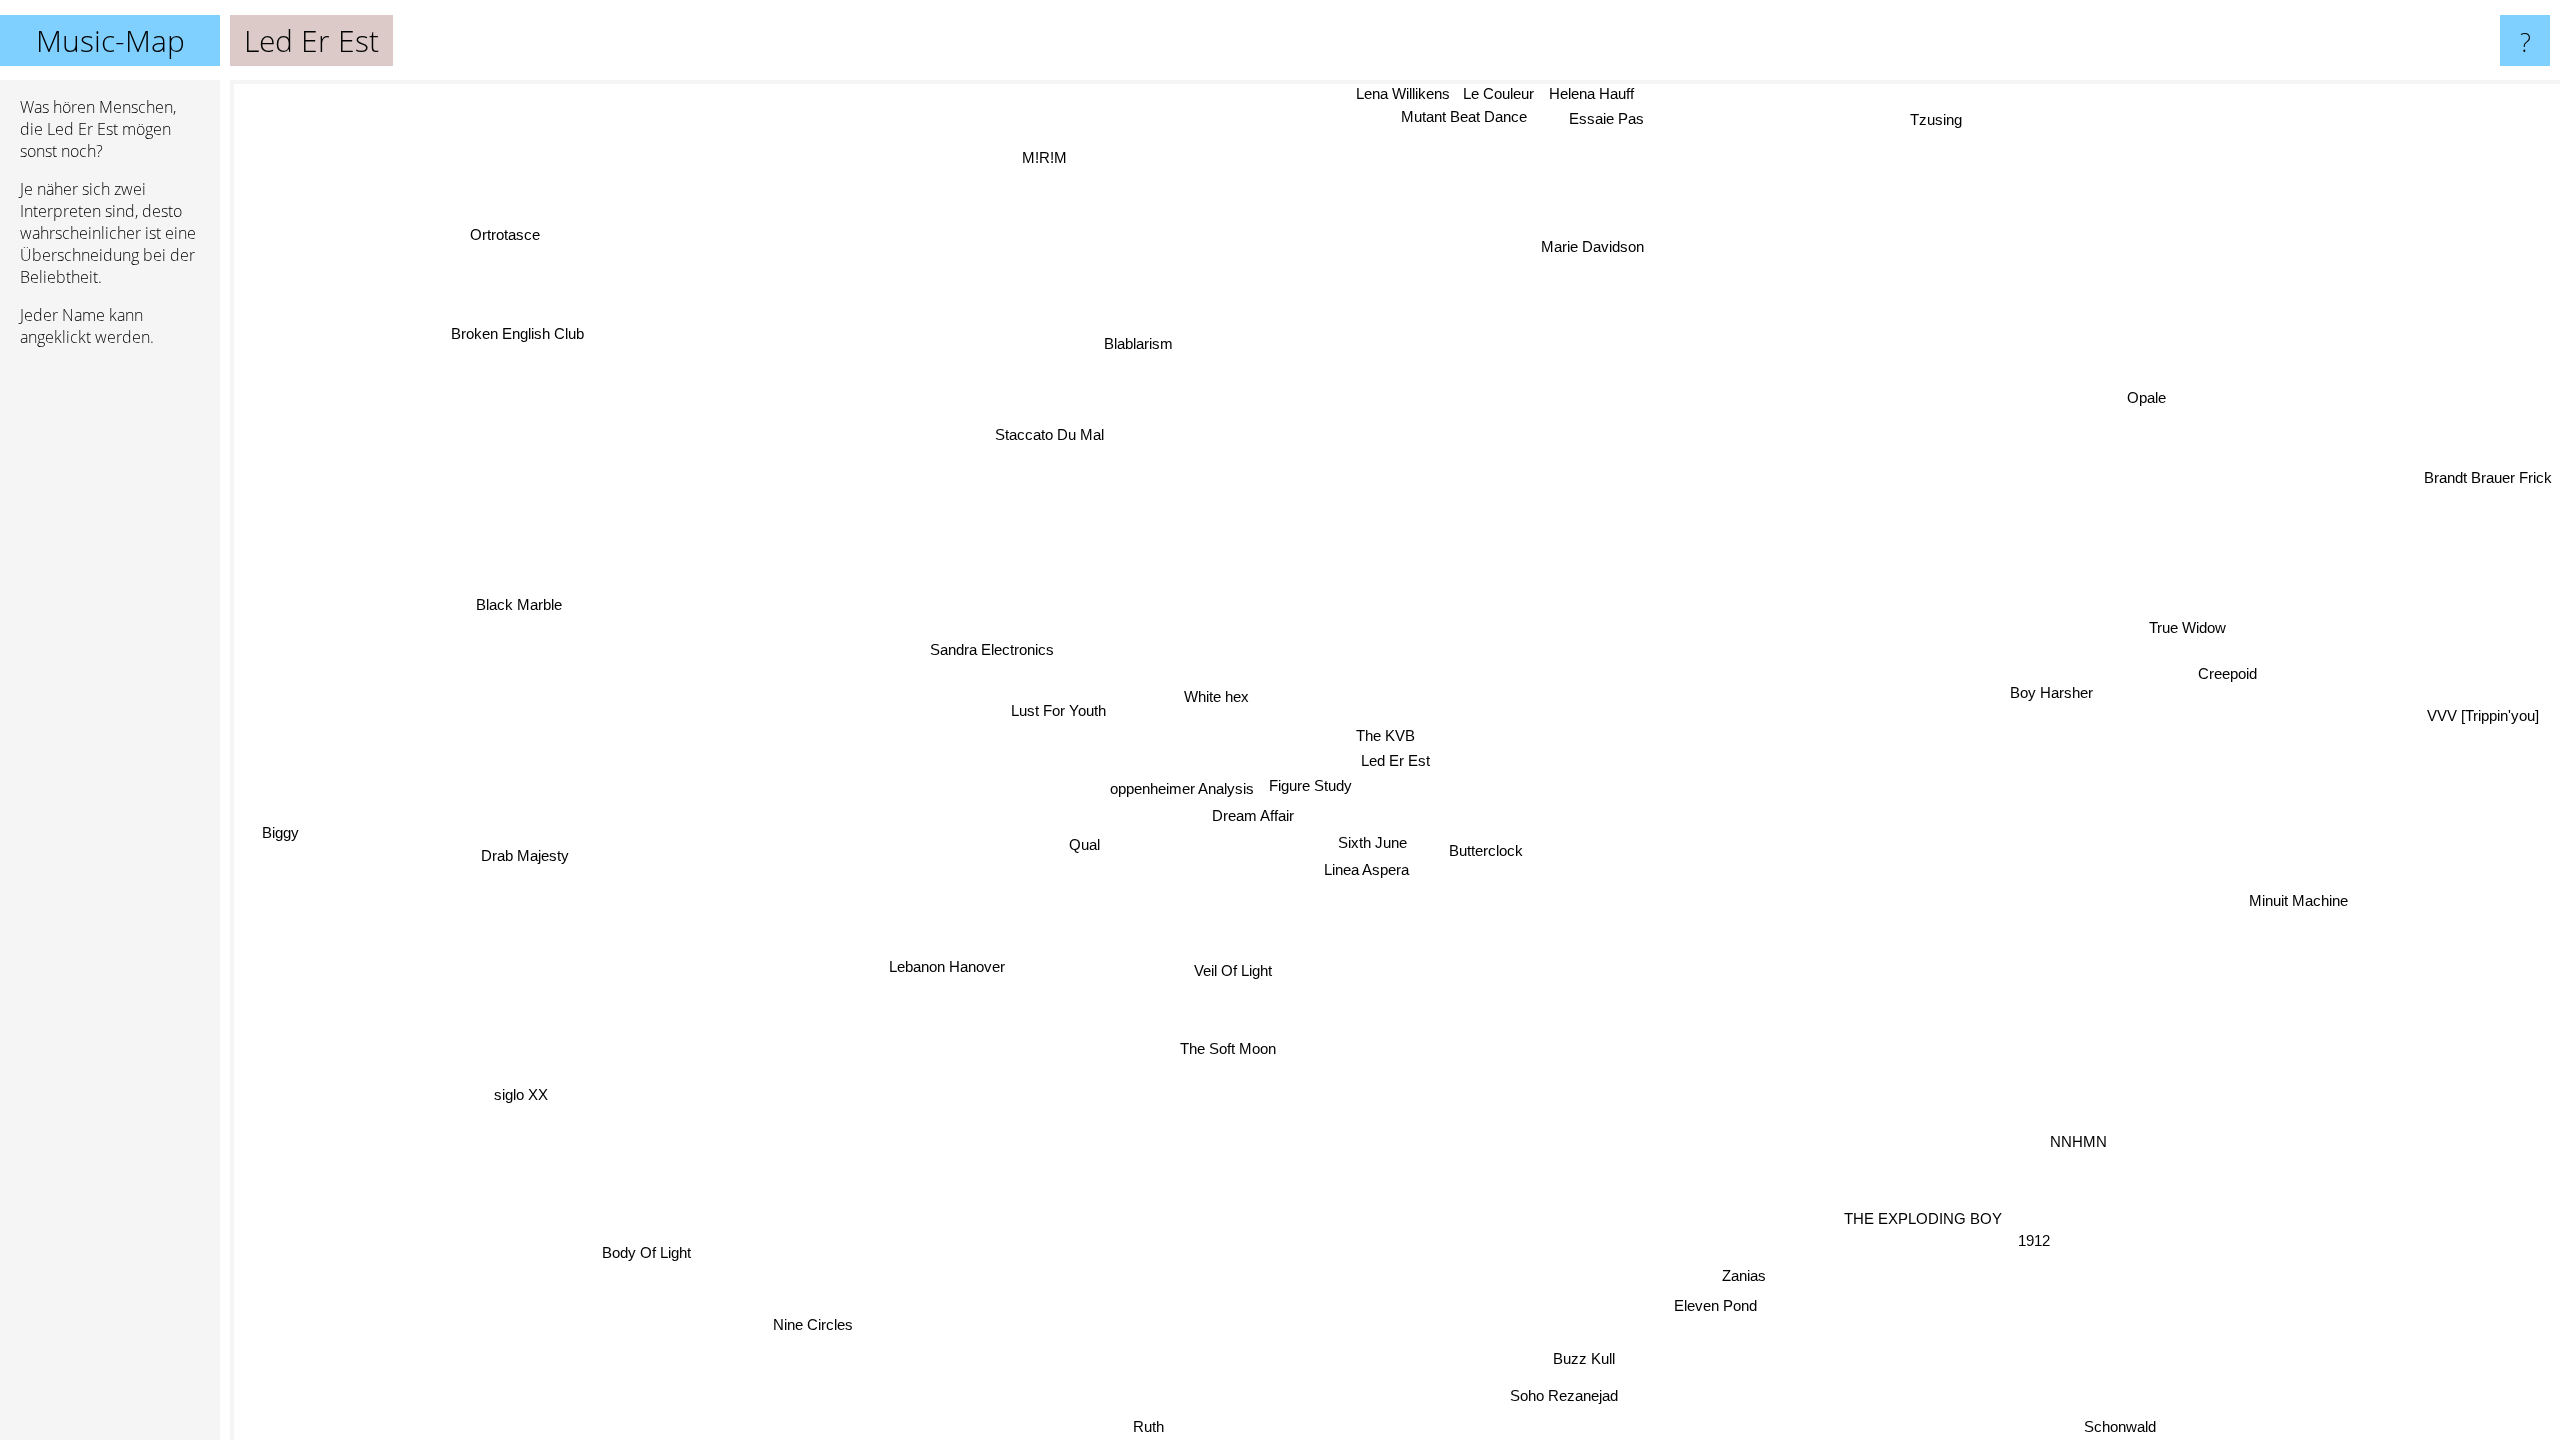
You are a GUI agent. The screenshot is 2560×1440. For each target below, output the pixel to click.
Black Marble (510, 611)
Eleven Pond (1676, 1313)
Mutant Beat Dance (1470, 117)
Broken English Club (521, 327)
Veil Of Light (1232, 969)
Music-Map (110, 40)
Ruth (1125, 1426)
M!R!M (1045, 156)
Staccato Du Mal (1019, 445)
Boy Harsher (2048, 689)
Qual (1082, 843)
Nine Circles (843, 1336)
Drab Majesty (522, 862)
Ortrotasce (520, 224)
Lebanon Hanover (945, 969)
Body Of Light (671, 1265)
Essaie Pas (1612, 118)
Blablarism (1143, 341)
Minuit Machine (2301, 891)
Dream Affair (1251, 815)
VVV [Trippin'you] (2487, 745)
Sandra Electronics (989, 647)
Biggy (281, 844)
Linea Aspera (1365, 868)
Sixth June (1370, 841)
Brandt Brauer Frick (2488, 478)
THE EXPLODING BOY (1879, 1258)
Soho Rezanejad (1569, 1397)
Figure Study (1303, 770)
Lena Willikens (1411, 93)
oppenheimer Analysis (1170, 789)
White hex (1211, 696)
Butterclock (1481, 850)
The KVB (1375, 735)
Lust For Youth (1064, 706)
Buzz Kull (1615, 1352)
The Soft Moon (1198, 1041)
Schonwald (2130, 1423)
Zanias (1763, 1266)
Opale (2147, 401)
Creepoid (2216, 659)
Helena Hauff (1599, 93)
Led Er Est (1395, 760)
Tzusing (1940, 113)
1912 (2036, 1212)
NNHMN (2102, 1122)
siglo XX (507, 1088)
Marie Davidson (1597, 248)
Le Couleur (1506, 93)
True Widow (2181, 621)
